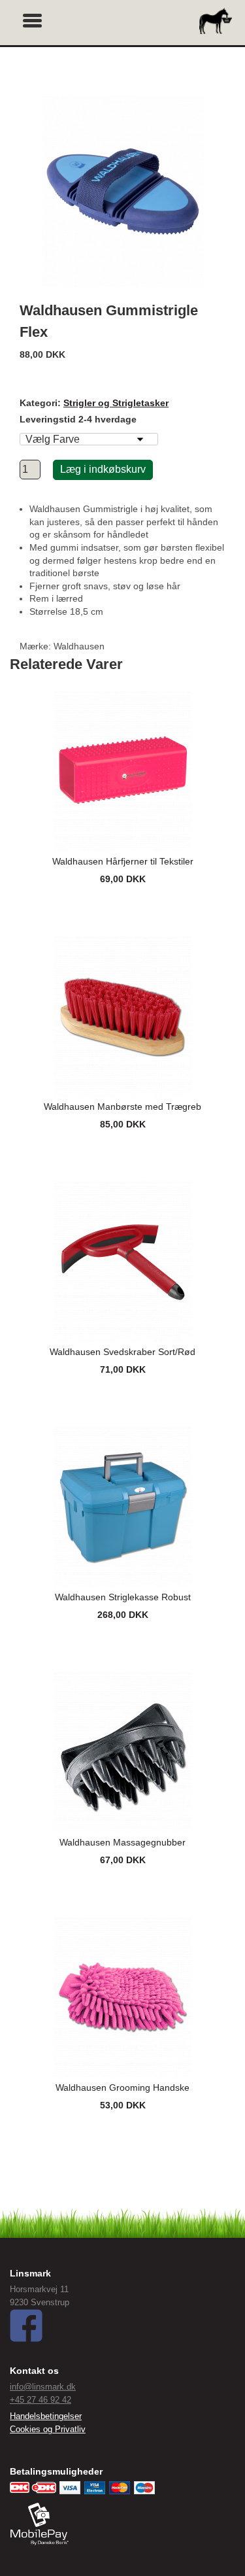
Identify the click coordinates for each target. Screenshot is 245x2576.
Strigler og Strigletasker (116, 403)
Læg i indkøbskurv (103, 469)
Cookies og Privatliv (48, 2429)
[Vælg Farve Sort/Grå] (89, 439)
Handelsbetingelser (46, 2416)
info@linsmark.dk (43, 2387)
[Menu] (33, 19)
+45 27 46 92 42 (41, 2400)
